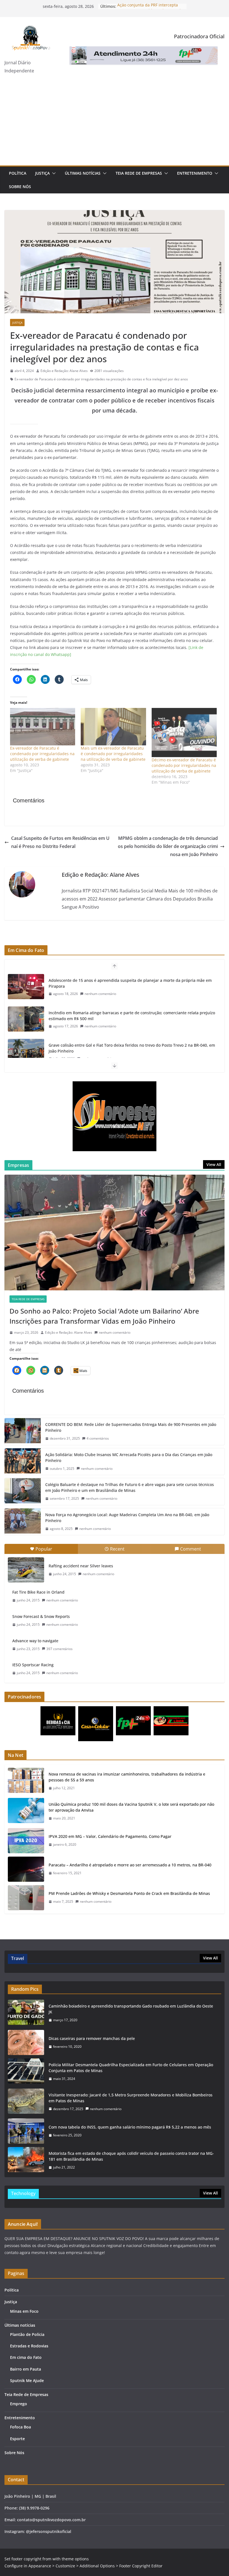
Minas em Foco (24, 2311)
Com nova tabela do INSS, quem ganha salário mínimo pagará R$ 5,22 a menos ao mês (130, 2127)
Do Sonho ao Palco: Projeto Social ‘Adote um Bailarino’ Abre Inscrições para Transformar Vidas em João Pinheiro (104, 1316)
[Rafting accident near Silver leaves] (26, 1570)
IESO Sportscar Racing (33, 1665)
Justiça (42, 173)
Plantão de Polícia (27, 2334)
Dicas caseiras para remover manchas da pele (92, 2038)
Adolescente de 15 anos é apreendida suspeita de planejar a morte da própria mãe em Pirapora (130, 983)
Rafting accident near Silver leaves (81, 1566)
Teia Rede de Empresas (139, 173)
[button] (53, 173)
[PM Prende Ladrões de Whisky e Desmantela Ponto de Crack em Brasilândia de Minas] (26, 1898)
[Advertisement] (115, 124)
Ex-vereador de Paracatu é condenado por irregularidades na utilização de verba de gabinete (42, 754)
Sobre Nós (20, 187)
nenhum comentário (100, 994)
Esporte (17, 2439)
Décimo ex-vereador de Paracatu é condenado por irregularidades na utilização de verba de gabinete (184, 765)
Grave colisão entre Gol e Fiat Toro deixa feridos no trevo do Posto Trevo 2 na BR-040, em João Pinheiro (132, 1048)
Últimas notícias (83, 173)
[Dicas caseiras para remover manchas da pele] (26, 2042)
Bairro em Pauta (26, 2369)
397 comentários (59, 1649)
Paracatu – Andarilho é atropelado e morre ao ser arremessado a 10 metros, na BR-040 (130, 1865)
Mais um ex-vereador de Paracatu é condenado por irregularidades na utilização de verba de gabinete (113, 754)
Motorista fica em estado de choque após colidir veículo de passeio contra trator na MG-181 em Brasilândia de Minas (131, 2156)
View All (214, 1164)
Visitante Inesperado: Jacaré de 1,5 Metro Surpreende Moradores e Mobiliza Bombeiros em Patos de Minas (131, 2098)
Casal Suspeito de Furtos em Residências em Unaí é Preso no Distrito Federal (60, 842)
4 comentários (98, 1438)
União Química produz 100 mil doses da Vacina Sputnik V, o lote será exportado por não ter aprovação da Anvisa (131, 1807)
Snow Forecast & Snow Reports (41, 1616)
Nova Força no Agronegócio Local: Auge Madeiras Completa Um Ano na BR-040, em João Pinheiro (127, 1518)
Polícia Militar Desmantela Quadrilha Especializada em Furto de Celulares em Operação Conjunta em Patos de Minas (131, 2068)
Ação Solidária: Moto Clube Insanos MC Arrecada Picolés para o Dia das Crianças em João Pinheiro (129, 1458)
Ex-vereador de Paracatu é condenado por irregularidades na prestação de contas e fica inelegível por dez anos (101, 379)
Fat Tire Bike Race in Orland (38, 1592)
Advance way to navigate (35, 1641)
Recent (117, 1549)
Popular (44, 1549)
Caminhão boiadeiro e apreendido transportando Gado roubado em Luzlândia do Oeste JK (131, 2009)
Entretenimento (195, 173)
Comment (191, 1549)
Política (18, 173)
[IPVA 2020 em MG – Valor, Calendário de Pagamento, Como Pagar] (26, 1841)
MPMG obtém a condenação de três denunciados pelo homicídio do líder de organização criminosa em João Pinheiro (168, 846)
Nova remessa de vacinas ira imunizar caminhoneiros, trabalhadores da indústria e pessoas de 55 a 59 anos (127, 1777)
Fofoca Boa (21, 2427)
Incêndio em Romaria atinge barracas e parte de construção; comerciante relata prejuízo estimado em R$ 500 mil (132, 1016)
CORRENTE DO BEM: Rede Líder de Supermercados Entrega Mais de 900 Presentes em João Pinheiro (131, 1427)
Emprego (19, 2404)
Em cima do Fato (26, 2357)
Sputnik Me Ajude (27, 2381)
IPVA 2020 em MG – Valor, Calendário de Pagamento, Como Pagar (110, 1836)
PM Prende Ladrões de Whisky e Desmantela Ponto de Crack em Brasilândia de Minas (129, 1893)
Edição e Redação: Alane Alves (64, 371)
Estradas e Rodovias (29, 2346)
